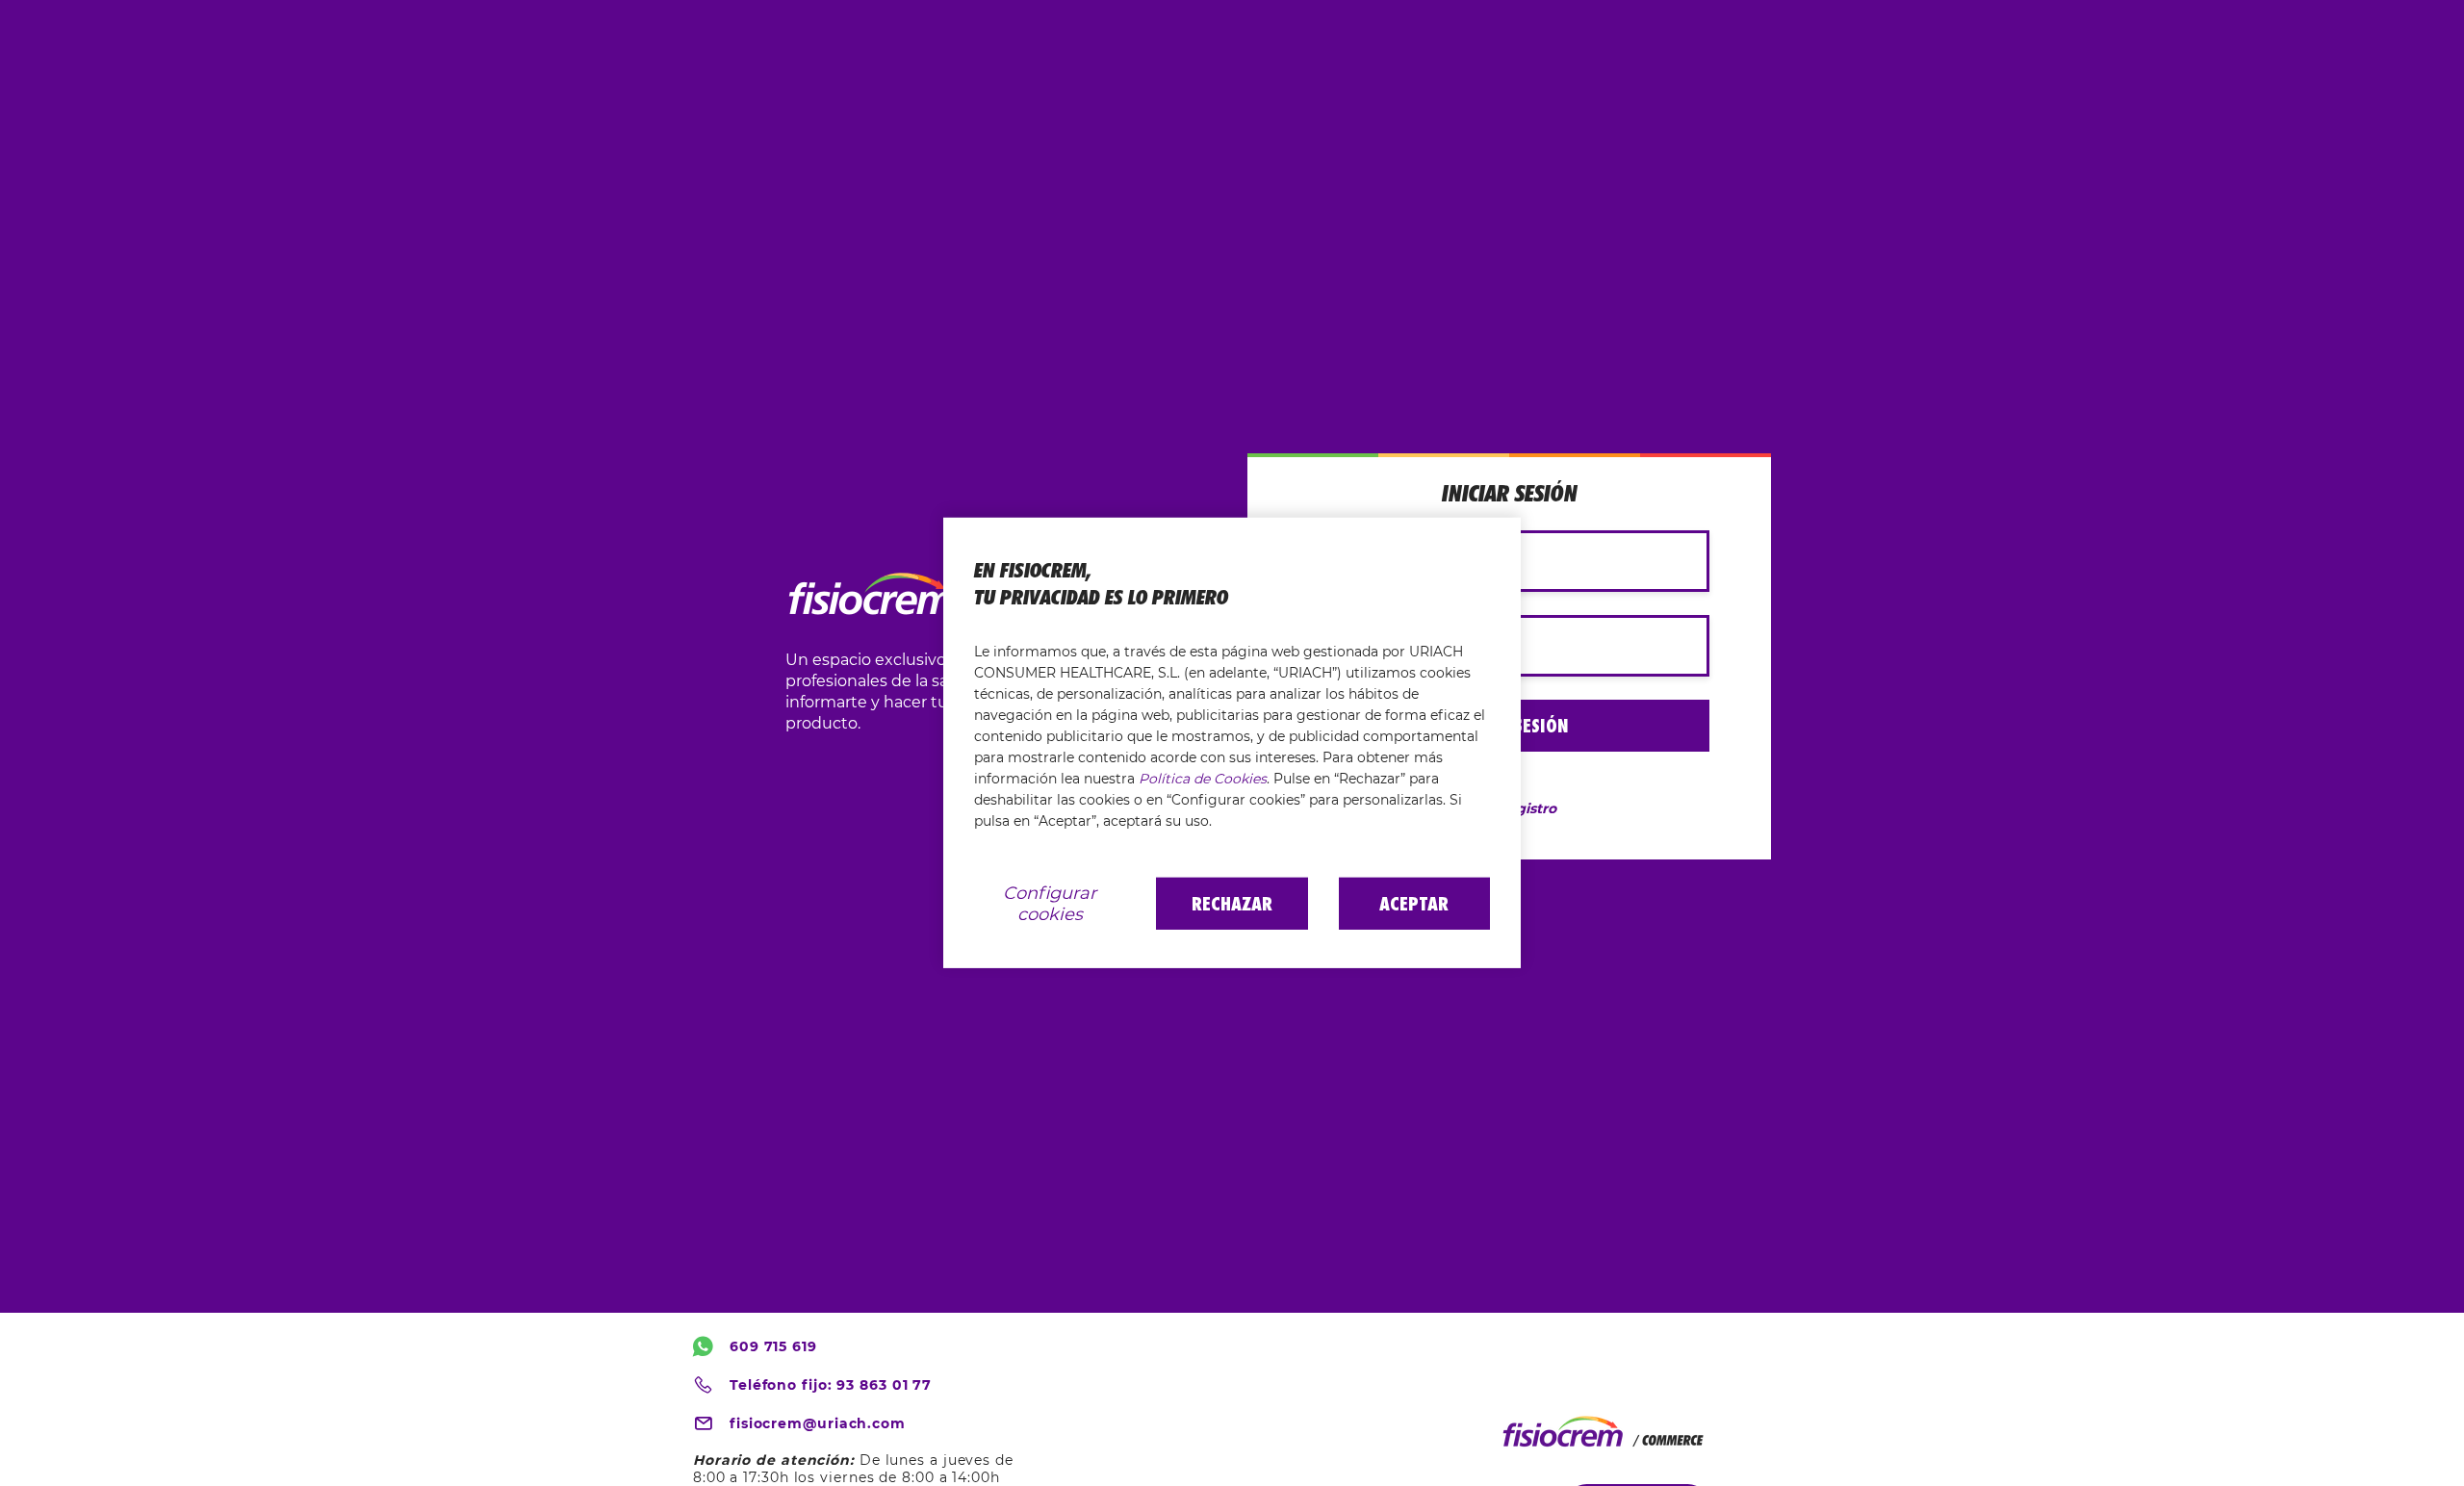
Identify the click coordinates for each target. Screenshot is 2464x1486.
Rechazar (1232, 904)
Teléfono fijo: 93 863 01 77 (831, 1385)
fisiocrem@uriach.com (818, 1423)
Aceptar (1414, 904)
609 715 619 (773, 1346)
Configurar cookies (1050, 904)
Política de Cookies (1203, 779)
